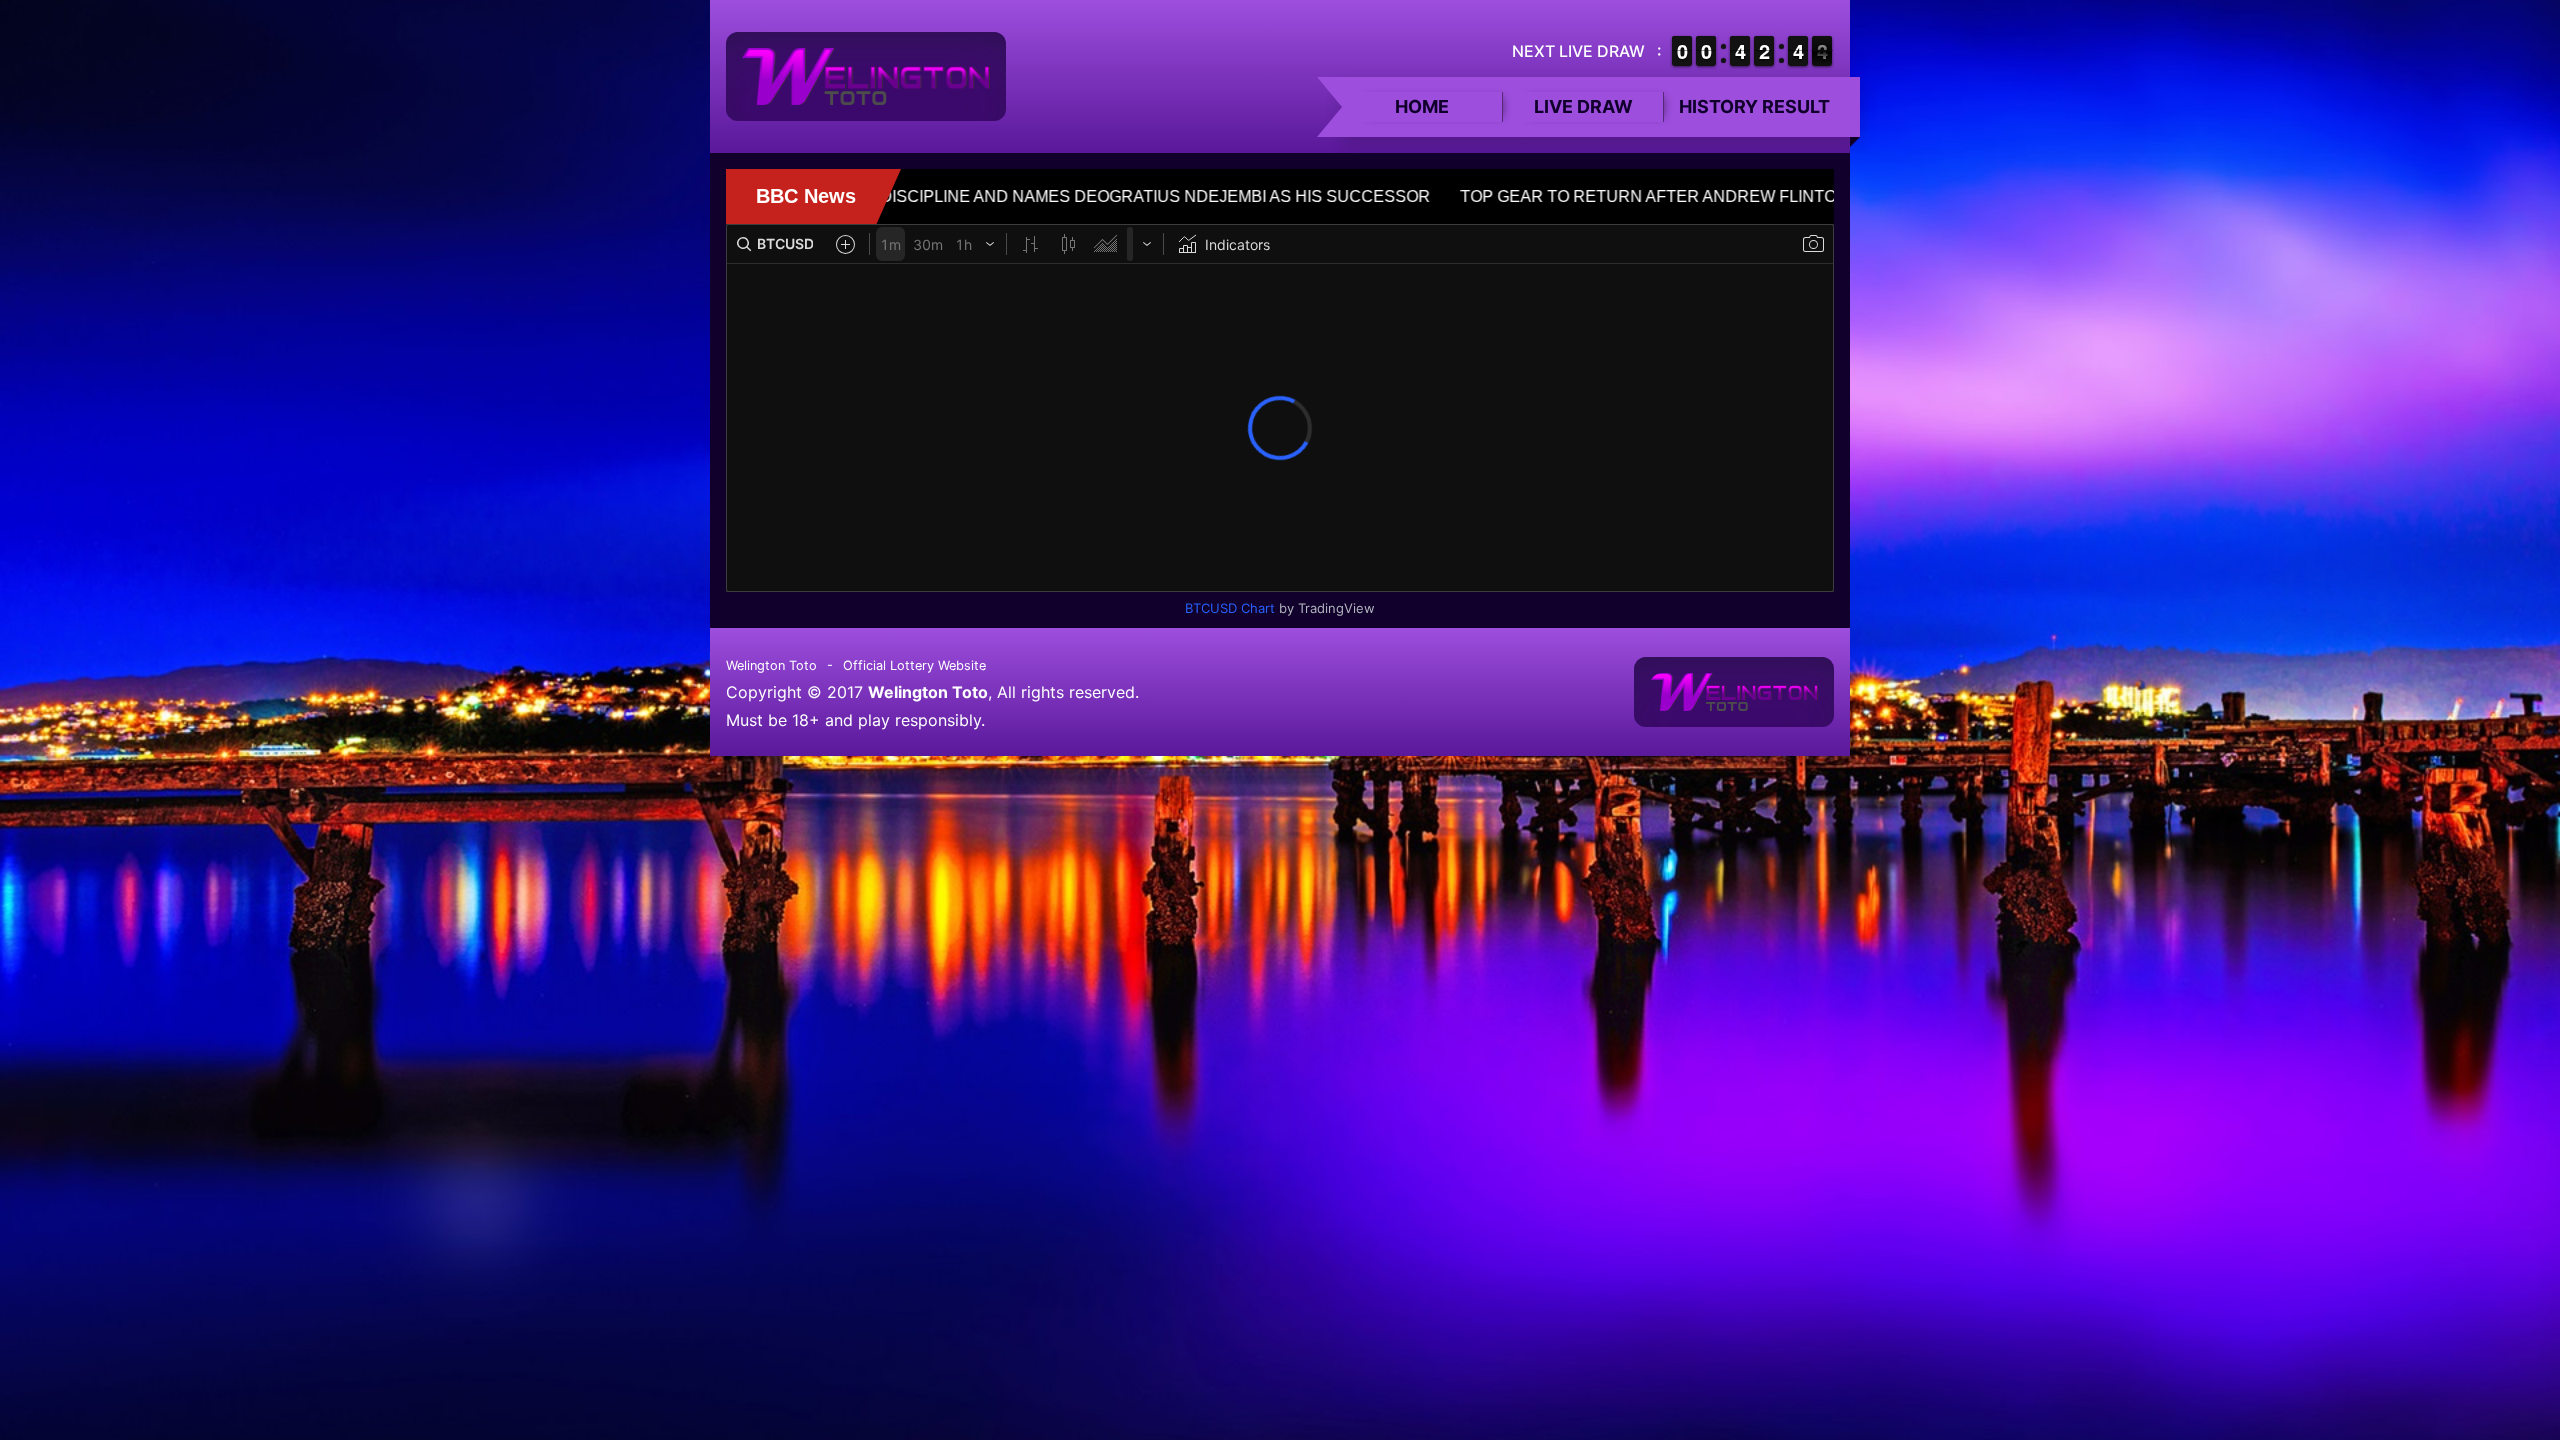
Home (1422, 106)
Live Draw (1583, 106)
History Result (1754, 106)
